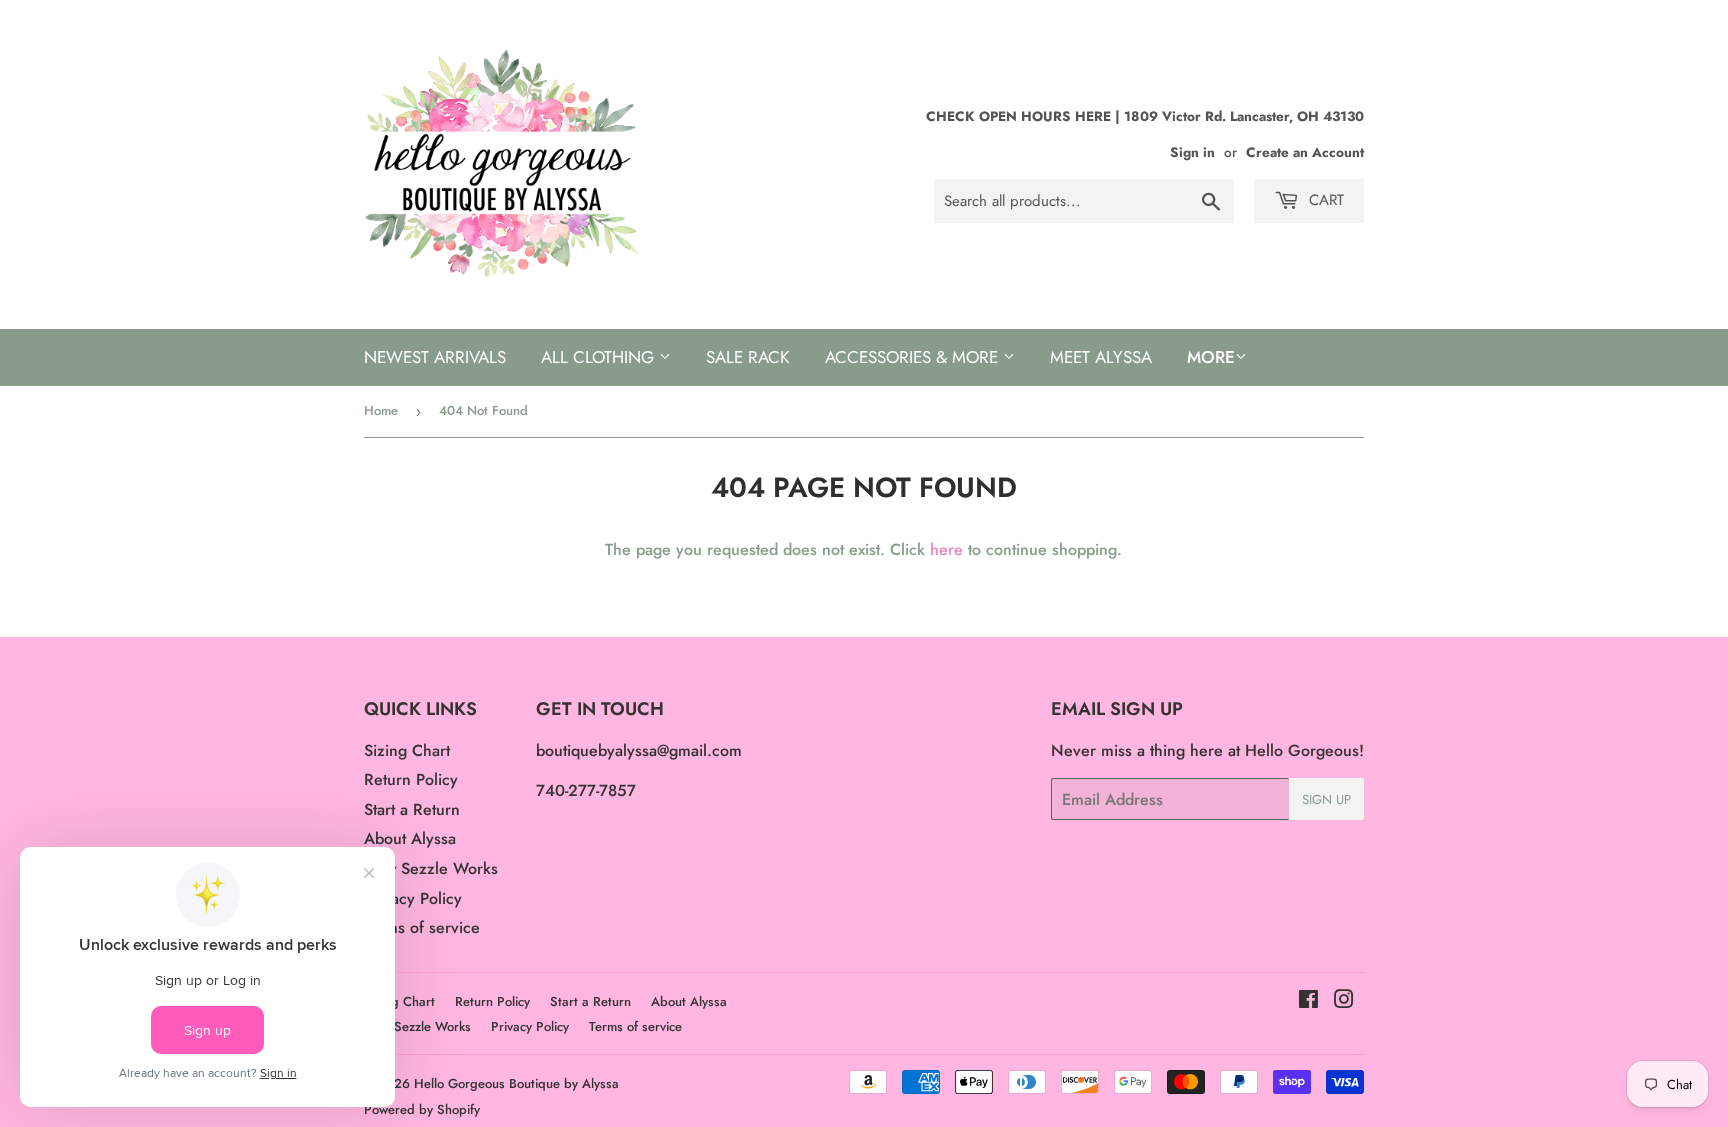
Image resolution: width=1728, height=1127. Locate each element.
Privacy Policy (413, 898)
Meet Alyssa (1101, 357)
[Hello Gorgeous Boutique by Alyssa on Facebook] (1308, 1001)
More (1211, 357)
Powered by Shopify (422, 1109)
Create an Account (1305, 152)
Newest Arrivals (435, 357)
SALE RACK (748, 357)
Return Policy (411, 779)
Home (381, 410)
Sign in (1192, 152)
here (946, 549)
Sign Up (1326, 799)
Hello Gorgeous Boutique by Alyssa (516, 1083)
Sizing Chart (407, 750)
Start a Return (412, 809)
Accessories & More (914, 357)
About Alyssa (410, 838)
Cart (1324, 200)
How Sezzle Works (431, 868)
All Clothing (600, 357)
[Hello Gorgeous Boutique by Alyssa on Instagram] (1344, 1001)
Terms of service (422, 927)
